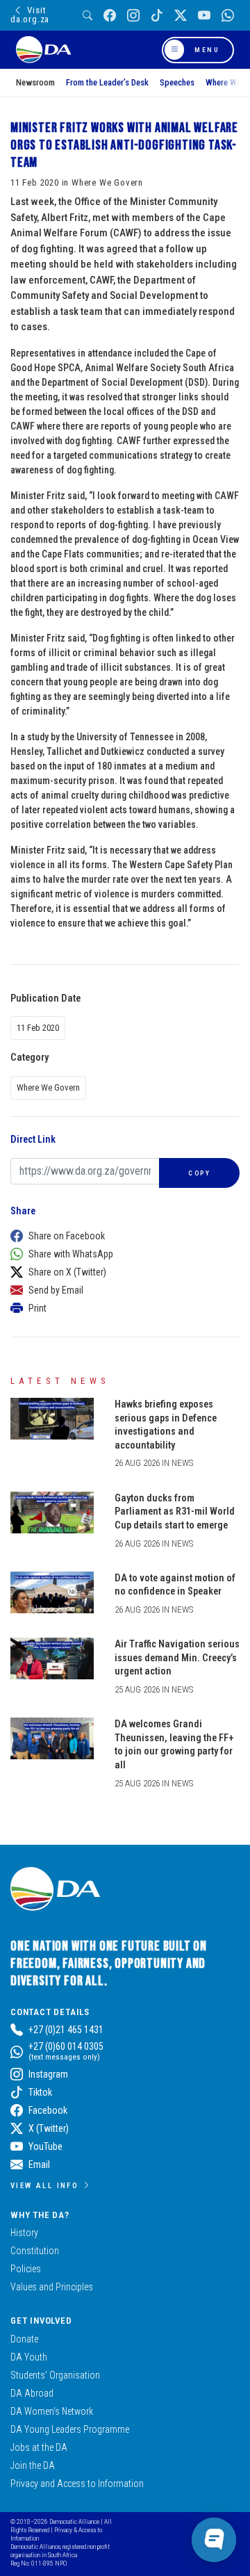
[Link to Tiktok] (157, 16)
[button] (122, 1236)
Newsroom (35, 82)
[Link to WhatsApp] (228, 16)
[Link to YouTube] (204, 16)
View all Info (44, 2185)
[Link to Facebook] (110, 16)
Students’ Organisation (55, 2375)
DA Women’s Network (52, 2411)
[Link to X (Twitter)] (181, 16)
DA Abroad (32, 2393)
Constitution (35, 2251)
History (24, 2233)
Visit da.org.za (30, 15)
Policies (26, 2269)
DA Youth (29, 2357)
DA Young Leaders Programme (70, 2429)
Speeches (177, 82)
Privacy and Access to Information (77, 2484)
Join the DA (33, 2465)
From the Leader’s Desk (107, 82)
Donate (24, 2339)
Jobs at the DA (39, 2447)
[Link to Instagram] (133, 16)
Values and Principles (52, 2287)
